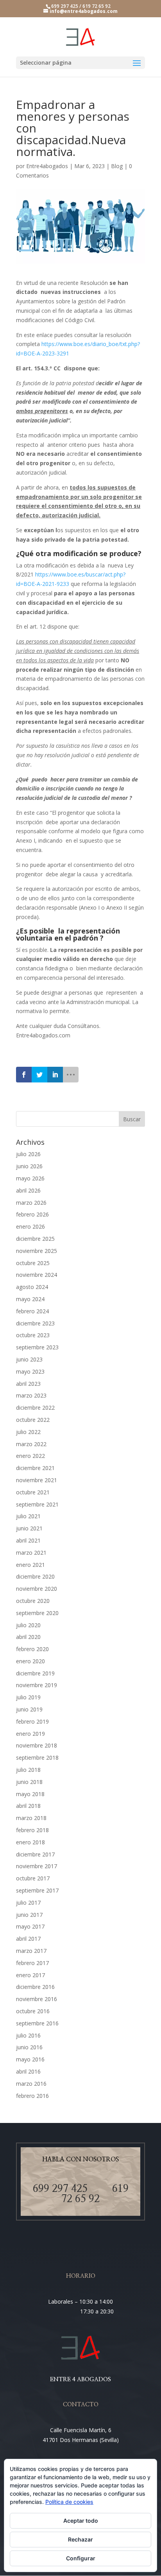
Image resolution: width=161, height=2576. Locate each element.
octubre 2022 (33, 1420)
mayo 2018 (30, 1794)
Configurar (81, 2558)
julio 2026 (28, 1154)
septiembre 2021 (37, 1504)
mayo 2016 (30, 2059)
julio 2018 (28, 1770)
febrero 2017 (32, 1963)
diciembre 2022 (35, 1408)
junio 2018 (29, 1782)
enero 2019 (30, 1734)
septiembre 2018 (37, 1758)
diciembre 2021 (35, 1468)
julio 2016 (28, 2035)
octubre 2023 (33, 1335)
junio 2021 (29, 1528)
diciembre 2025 (35, 1239)
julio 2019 (28, 1697)
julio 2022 (28, 1432)
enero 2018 (30, 1842)
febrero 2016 (32, 2096)
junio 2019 (29, 1709)
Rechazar (80, 2539)
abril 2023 (28, 1384)
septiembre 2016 (37, 2023)
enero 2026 (30, 1226)
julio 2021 (28, 1516)
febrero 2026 (32, 1214)
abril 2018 (28, 1806)
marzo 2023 (31, 1395)
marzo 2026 (31, 1203)
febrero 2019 (32, 1721)
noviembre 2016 (37, 1999)
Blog (117, 166)
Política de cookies (69, 2502)
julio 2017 (28, 1903)
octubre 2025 (33, 1263)
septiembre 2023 (37, 1347)
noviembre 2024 (37, 1275)
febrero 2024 (32, 1311)
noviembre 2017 (37, 1866)
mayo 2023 (30, 1371)
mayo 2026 (30, 1178)
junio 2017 (29, 1915)
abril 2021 (28, 1540)
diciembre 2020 (35, 1576)
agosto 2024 (32, 1287)
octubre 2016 (33, 2011)
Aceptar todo (81, 2521)
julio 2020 (28, 1625)
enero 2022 (30, 1456)
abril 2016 (28, 2071)
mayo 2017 (30, 1926)
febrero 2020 (32, 1649)
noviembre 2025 (37, 1251)
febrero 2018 (32, 1830)
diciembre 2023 (35, 1323)
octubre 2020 (33, 1601)
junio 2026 (29, 1166)
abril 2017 (28, 1939)
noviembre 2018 (37, 1745)
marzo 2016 (31, 2084)
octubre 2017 (33, 1878)
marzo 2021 (31, 1553)
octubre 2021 (33, 1492)
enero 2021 (30, 1565)
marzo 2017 (31, 1951)
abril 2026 (28, 1190)
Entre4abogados (47, 166)
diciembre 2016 (35, 1987)
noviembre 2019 (37, 1685)
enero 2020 (30, 1661)
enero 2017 (30, 1975)
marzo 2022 (31, 1444)
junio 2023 (29, 1359)
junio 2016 (29, 2047)
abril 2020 (28, 1637)
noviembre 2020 (37, 1589)
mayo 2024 (30, 1299)
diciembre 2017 (35, 1854)
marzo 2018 (31, 1818)
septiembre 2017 (37, 1890)
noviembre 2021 (37, 1480)
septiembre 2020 (37, 1613)
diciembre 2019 (35, 1673)
